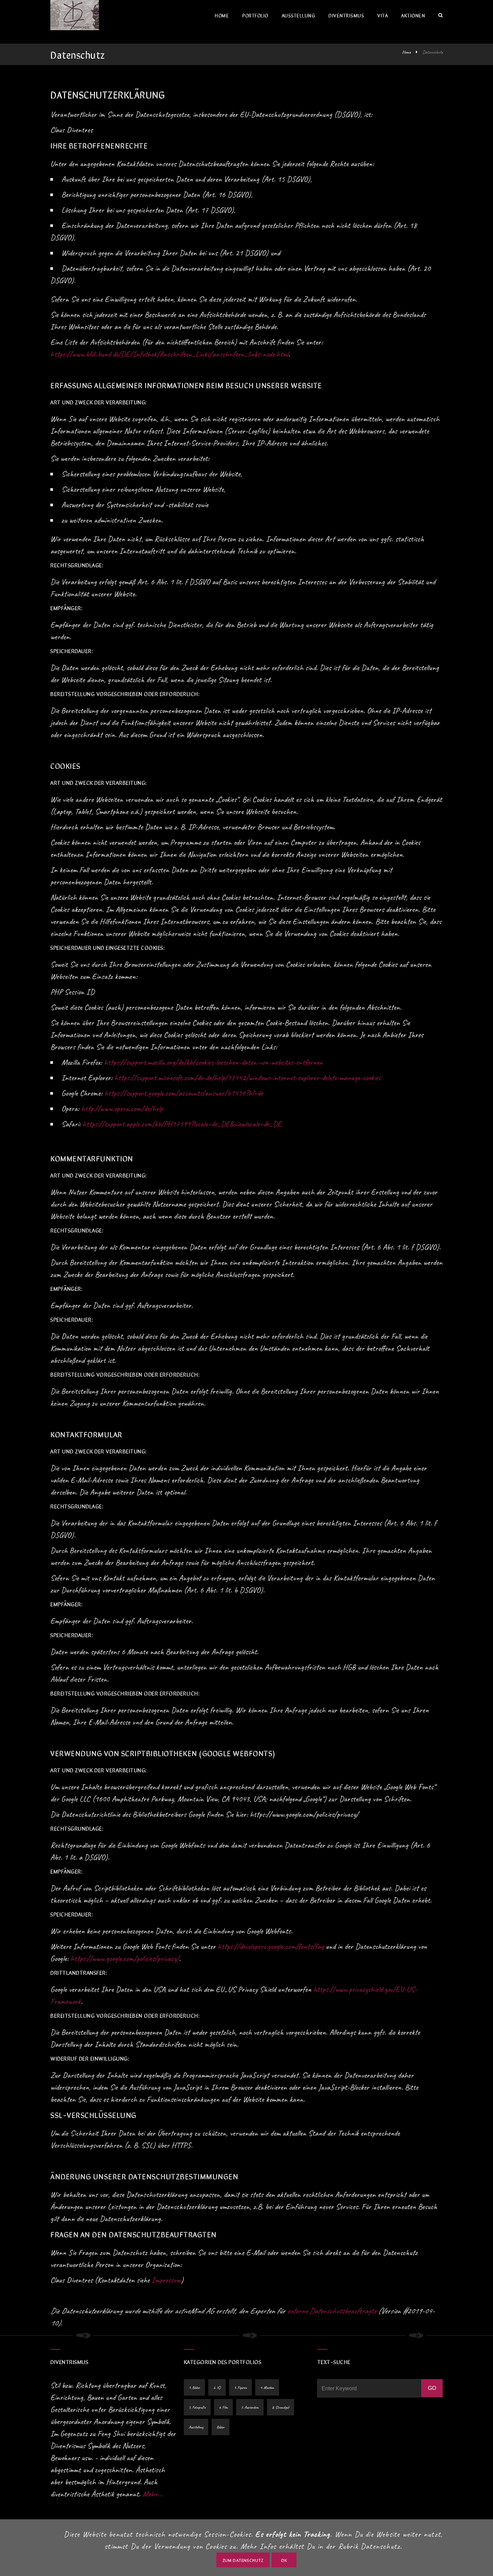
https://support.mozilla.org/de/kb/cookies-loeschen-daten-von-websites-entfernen (213, 1062)
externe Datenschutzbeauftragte (332, 2311)
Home (222, 15)
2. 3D (217, 2388)
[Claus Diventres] (75, 15)
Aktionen (413, 15)
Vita (382, 15)
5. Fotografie (197, 2407)
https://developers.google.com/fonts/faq (271, 1946)
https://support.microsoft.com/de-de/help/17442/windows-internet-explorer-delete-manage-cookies (248, 1078)
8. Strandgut (281, 2407)
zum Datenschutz (243, 2560)
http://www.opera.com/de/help (122, 1108)
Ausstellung (298, 15)
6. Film (223, 2407)
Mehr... (153, 2494)
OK (284, 2560)
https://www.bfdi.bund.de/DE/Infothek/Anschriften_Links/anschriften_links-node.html (169, 354)
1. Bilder (194, 2388)
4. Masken (267, 2388)
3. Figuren (240, 2388)
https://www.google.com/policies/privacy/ (125, 1958)
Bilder (221, 2427)
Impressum (166, 2280)
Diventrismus (346, 15)
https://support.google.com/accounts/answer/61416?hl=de (184, 1093)
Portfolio (255, 15)
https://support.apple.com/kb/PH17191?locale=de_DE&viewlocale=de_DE (182, 1124)
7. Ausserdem (250, 2407)
